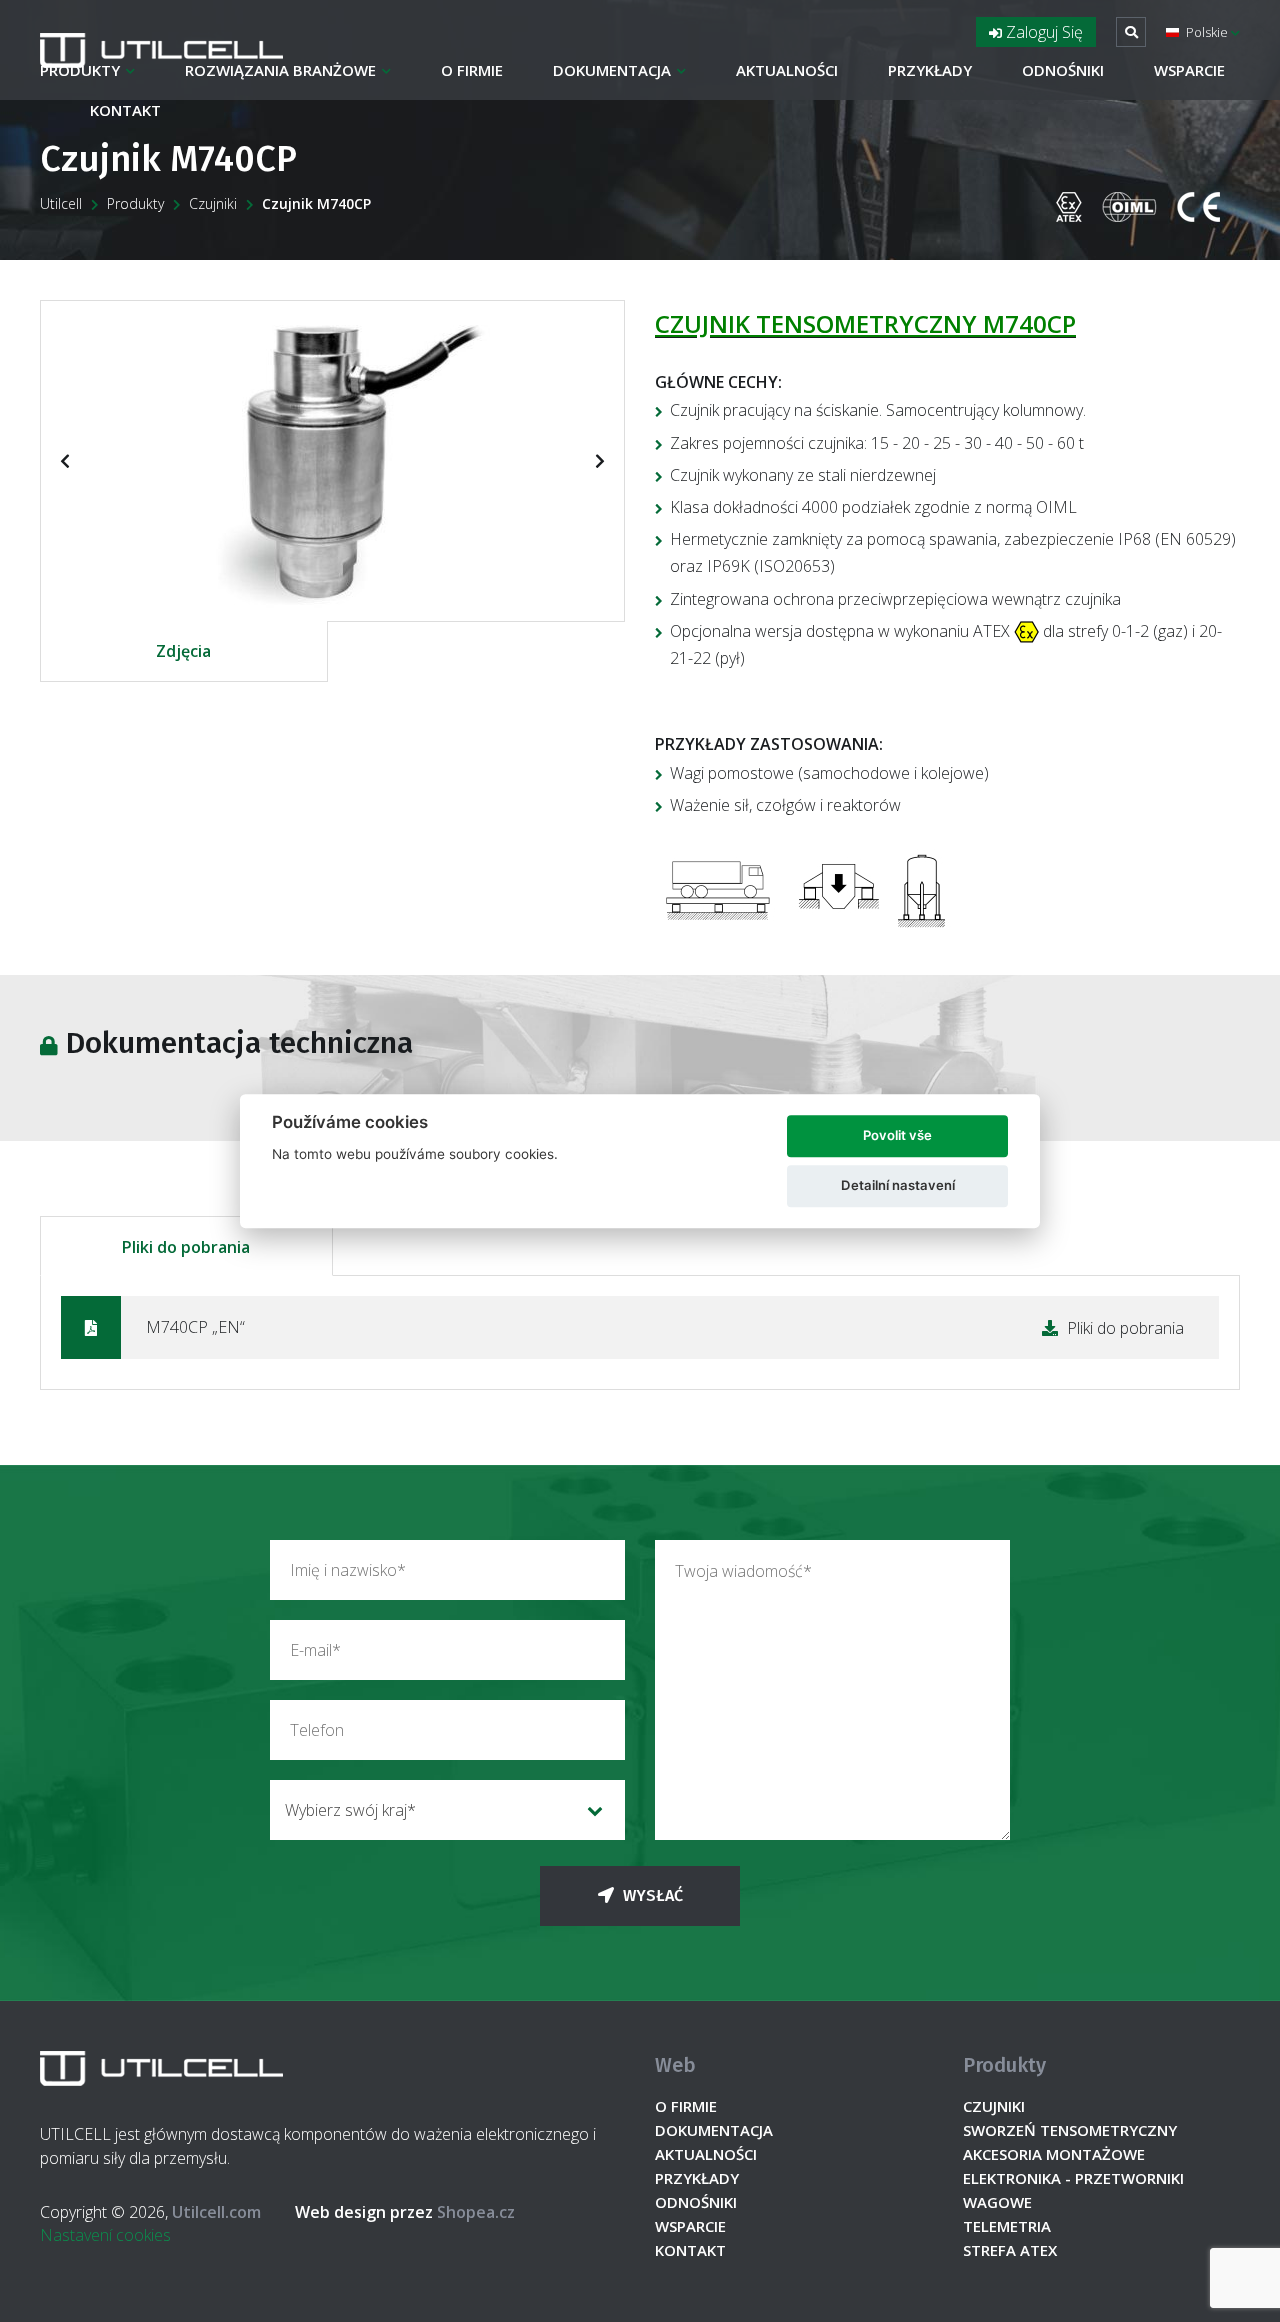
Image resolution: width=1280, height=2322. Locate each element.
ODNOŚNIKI (1063, 70)
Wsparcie (1189, 70)
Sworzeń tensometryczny (1070, 2130)
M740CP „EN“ (665, 1327)
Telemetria (1007, 2226)
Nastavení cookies (105, 2235)
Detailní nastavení (898, 1185)
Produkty (80, 70)
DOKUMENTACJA (612, 70)
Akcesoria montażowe (1054, 2154)
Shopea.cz (405, 2212)
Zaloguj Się (1042, 32)
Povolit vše (897, 1135)
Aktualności (787, 70)
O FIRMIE (472, 70)
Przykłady (930, 70)
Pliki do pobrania (186, 1247)
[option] (332, 460)
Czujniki (213, 203)
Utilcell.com (216, 2212)
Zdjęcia (183, 651)
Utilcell (61, 203)
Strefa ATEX (1010, 2250)
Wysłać (651, 1895)
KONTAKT (125, 110)
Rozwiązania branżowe (280, 70)
